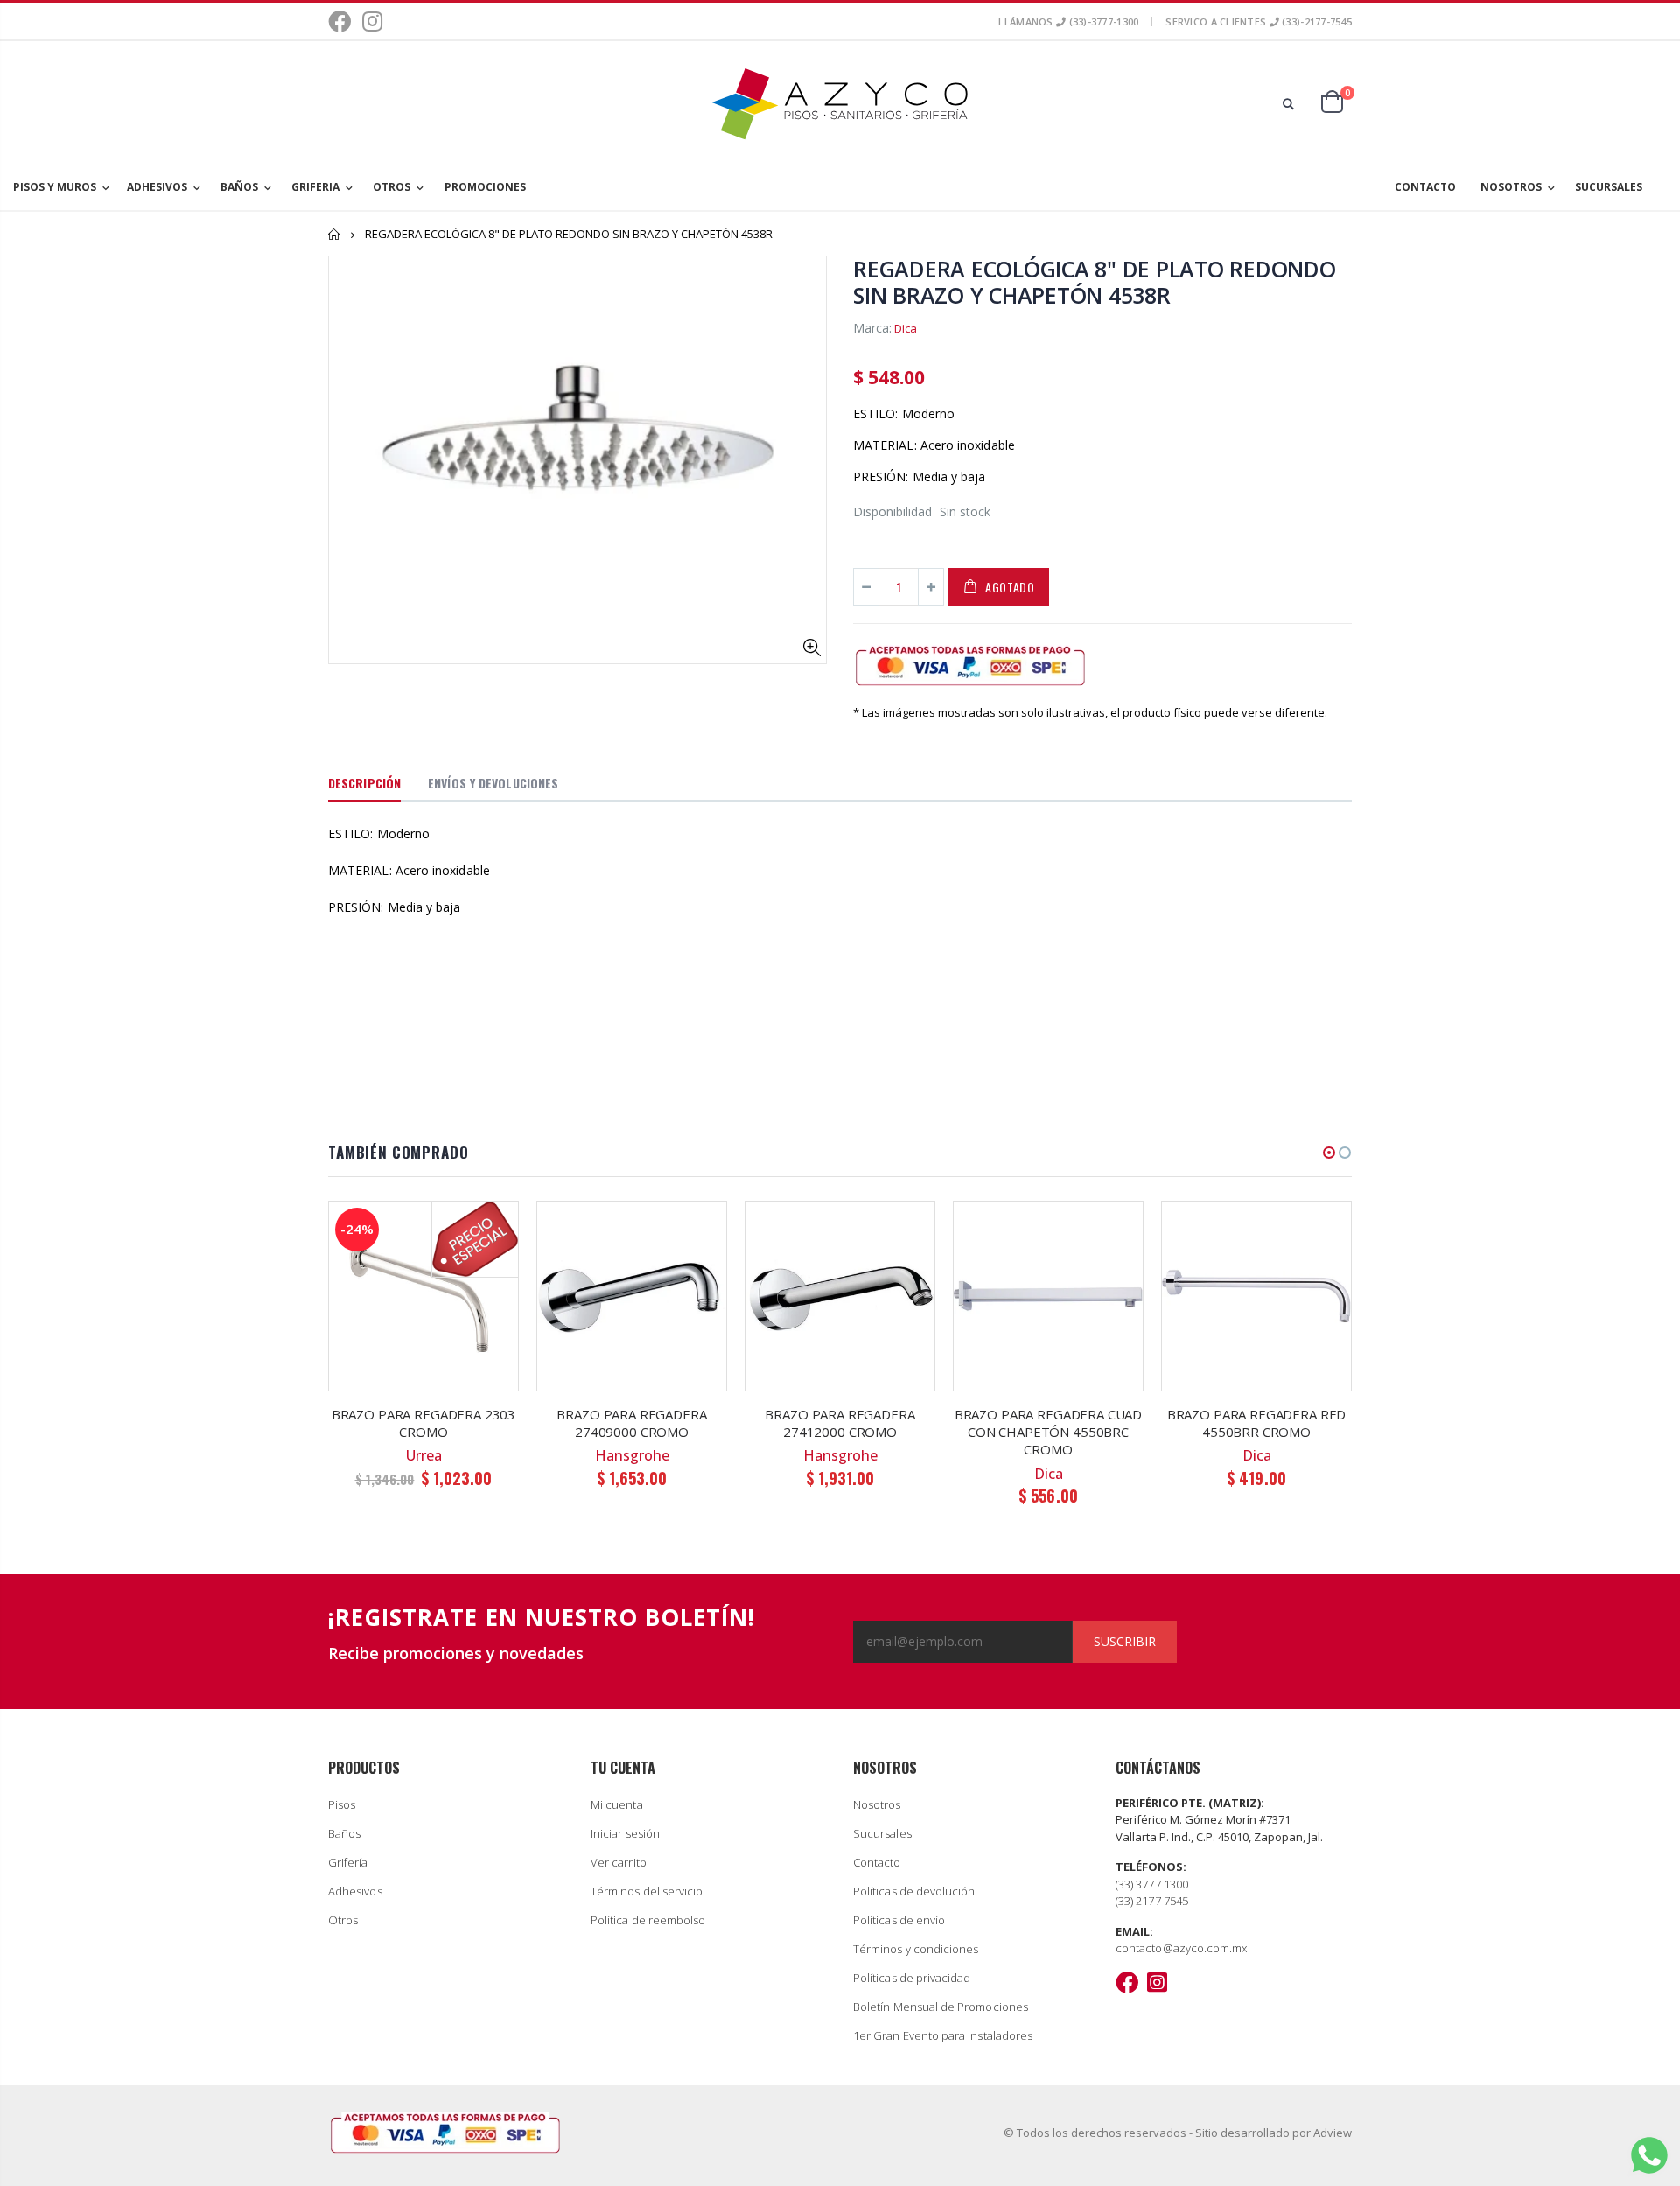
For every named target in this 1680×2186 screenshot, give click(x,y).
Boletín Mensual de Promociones (941, 2007)
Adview (1333, 2133)
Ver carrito (619, 1862)
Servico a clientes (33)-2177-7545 (1259, 21)
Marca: (872, 328)
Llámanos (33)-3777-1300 (1068, 21)
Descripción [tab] (364, 783)
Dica (906, 328)
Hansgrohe (632, 1455)
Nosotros (877, 1804)
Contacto (877, 1862)
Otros (343, 1920)
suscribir (1125, 1641)
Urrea (424, 1455)
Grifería (348, 1862)
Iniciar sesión (625, 1833)
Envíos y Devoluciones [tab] (493, 783)
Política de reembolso (648, 1920)
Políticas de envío (899, 1920)
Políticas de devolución (914, 1891)
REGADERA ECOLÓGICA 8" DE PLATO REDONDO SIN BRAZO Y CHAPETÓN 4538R (1095, 282)
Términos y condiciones (916, 1949)
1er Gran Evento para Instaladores (943, 2035)
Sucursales (882, 1833)
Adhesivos (355, 1891)
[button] (1329, 1153)
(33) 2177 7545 (1152, 1901)
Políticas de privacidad (912, 1978)
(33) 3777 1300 (1152, 1884)
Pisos (342, 1804)
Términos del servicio (647, 1891)
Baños (344, 1833)
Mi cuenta (617, 1804)
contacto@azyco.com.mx (1181, 1948)
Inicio (335, 234)
